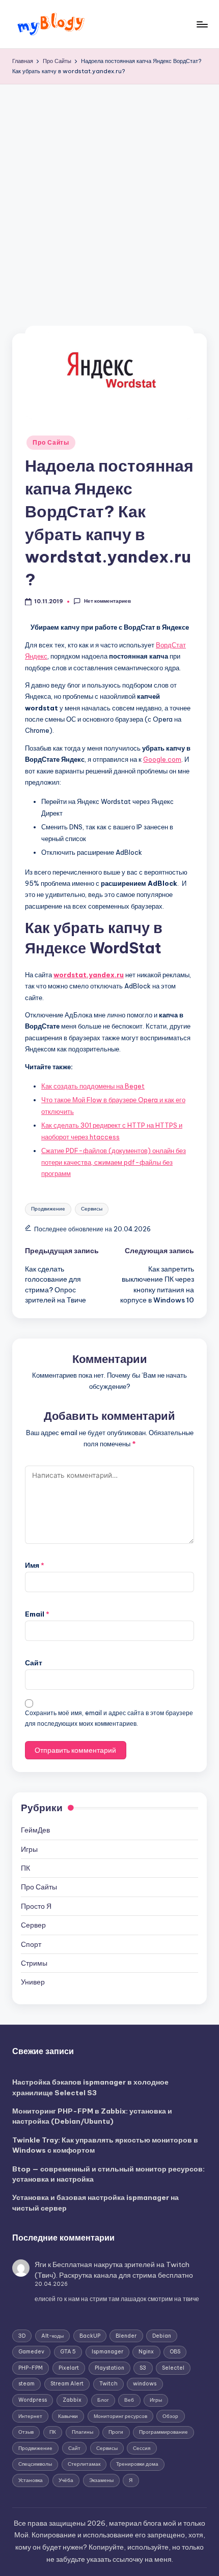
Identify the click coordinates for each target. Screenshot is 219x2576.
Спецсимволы (35, 2464)
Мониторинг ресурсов (120, 2416)
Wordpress (33, 2400)
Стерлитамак (84, 2464)
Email (37, 1614)
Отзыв (26, 2432)
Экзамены (101, 2480)
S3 (143, 2368)
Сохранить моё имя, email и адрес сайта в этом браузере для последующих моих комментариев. (109, 1718)
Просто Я (36, 1906)
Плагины (83, 2432)
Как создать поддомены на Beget (93, 1086)
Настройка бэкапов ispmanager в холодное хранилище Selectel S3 (90, 2087)
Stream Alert (67, 2384)
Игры (29, 1849)
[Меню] (202, 24)
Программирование (163, 2432)
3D (22, 2336)
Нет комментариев (107, 601)
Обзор (170, 2416)
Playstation (109, 2368)
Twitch (108, 2384)
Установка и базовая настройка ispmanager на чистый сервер (95, 2202)
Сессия (142, 2448)
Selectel (173, 2368)
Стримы (34, 1963)
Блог (103, 2400)
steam (26, 2384)
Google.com (162, 759)
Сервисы (92, 1209)
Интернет (30, 2416)
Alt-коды (52, 2336)
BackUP (90, 2336)
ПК (25, 1868)
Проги (116, 2432)
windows (145, 2384)
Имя (35, 1565)
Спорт (31, 1944)
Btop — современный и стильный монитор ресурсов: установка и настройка (108, 2174)
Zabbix (72, 2400)
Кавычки (68, 2416)
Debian (162, 2336)
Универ (33, 1982)
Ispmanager (107, 2352)
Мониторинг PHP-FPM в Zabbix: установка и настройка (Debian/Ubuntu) (92, 2116)
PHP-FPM (31, 2368)
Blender (126, 2336)
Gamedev (31, 2352)
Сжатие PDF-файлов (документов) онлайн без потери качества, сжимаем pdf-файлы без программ (114, 1162)
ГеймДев (35, 1830)
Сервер (33, 1925)
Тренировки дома (137, 2464)
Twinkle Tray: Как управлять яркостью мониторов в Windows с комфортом (105, 2145)
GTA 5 (68, 2352)
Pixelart (69, 2368)
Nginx (146, 2352)
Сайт (34, 1663)
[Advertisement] (109, 199)
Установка (31, 2480)
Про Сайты (51, 442)
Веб (129, 2400)
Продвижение (48, 1209)
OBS (175, 2352)
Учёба (66, 2480)
